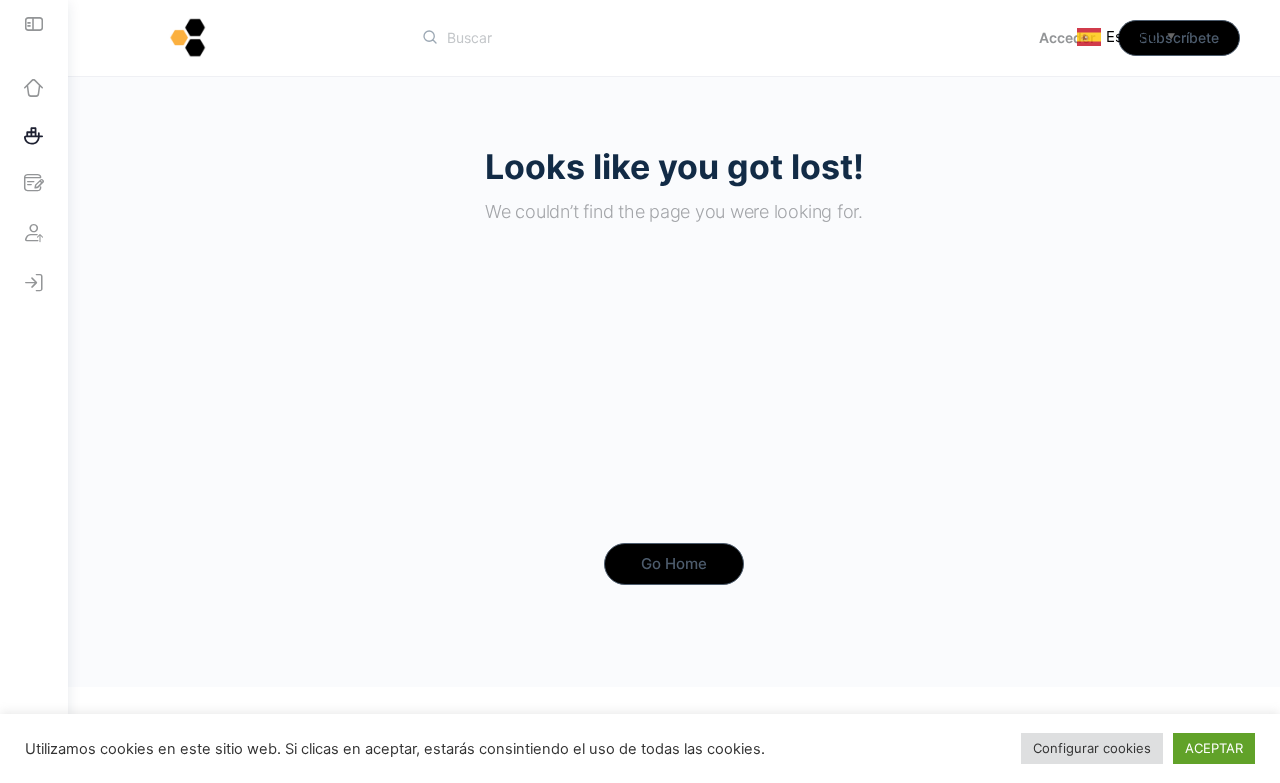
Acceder (1067, 37)
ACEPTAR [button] (1214, 748)
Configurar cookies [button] (1092, 748)
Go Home (674, 563)
